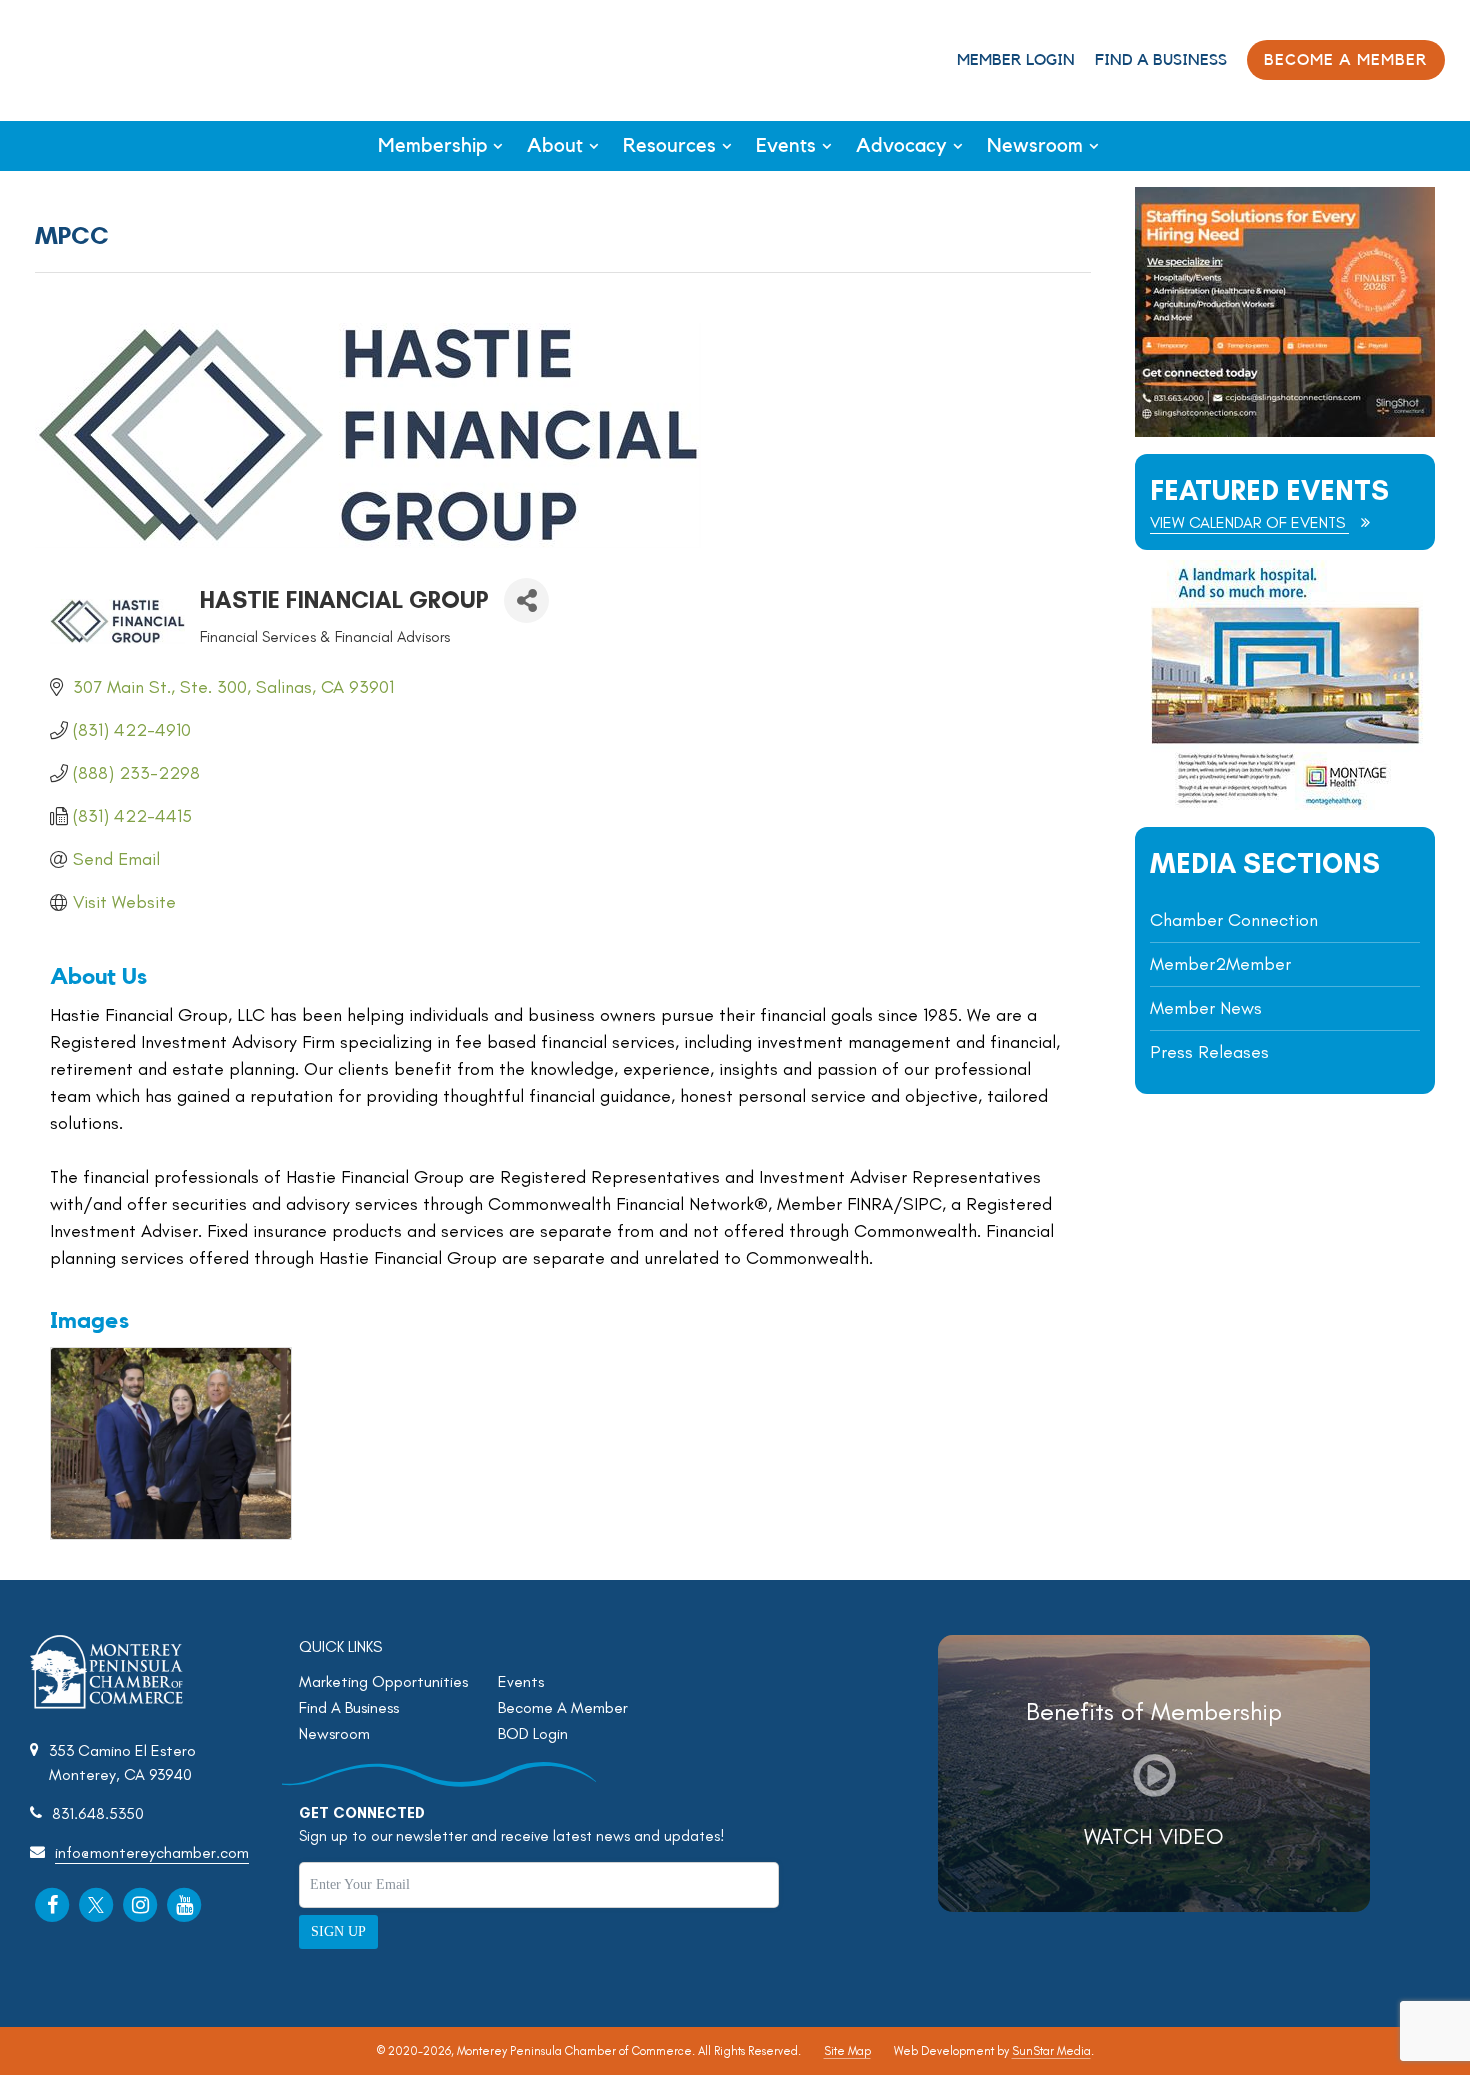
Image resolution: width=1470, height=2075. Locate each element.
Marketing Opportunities (383, 1681)
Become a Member (1346, 60)
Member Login (1016, 60)
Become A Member (563, 1707)
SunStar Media (1051, 2051)
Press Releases (1209, 1052)
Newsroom (1035, 146)
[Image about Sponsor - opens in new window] (1285, 804)
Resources (669, 146)
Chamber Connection (1234, 920)
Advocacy (901, 146)
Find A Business (1161, 60)
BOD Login (533, 1733)
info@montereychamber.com (152, 1852)
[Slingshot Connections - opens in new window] (1285, 431)
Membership (432, 146)
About (555, 146)
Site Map (847, 2051)
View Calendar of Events (1249, 522)
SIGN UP (338, 1931)
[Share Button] (526, 600)
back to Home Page (98, 58)
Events (786, 146)
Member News (1206, 1008)
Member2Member (1220, 964)
